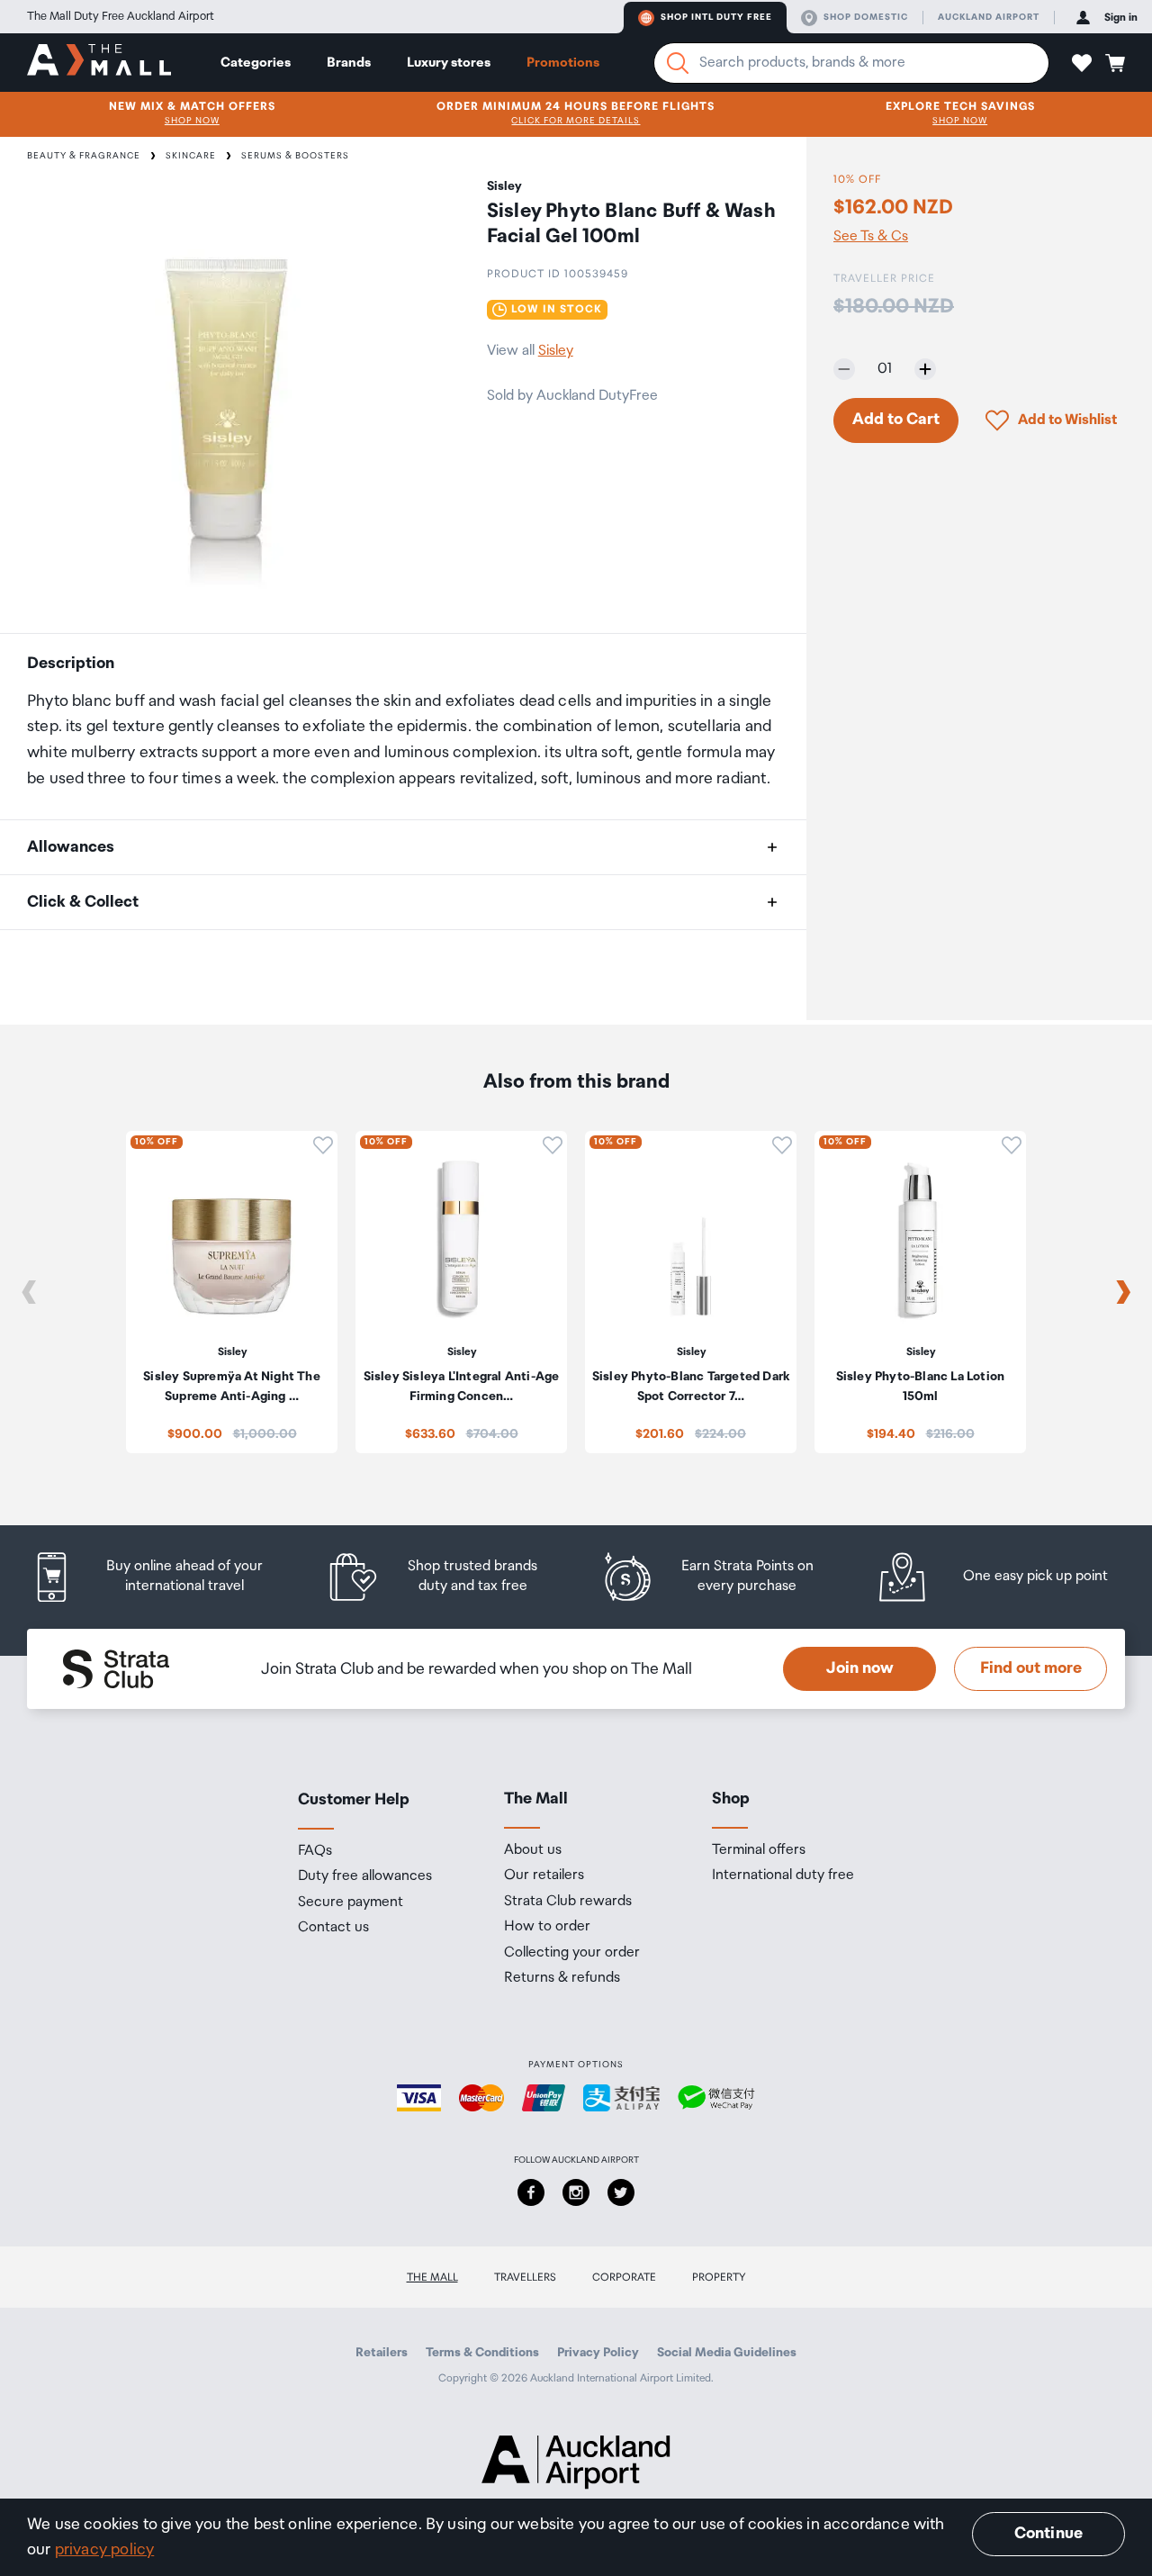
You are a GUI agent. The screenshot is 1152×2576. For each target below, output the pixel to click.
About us (533, 1850)
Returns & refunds (562, 1978)
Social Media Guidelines (727, 2353)
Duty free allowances (365, 1876)
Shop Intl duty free (716, 17)
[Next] (1123, 1292)
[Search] (678, 63)
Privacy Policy (598, 2353)
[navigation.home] (99, 62)
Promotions (563, 63)
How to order (547, 1927)
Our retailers (544, 1876)
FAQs (315, 1851)
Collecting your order (572, 1953)
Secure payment (351, 1903)
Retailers (382, 2353)
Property (719, 2278)
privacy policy (105, 2550)
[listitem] (164, 1577)
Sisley (556, 351)
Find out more (1031, 1668)
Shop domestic (866, 17)
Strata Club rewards (568, 1902)
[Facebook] (531, 2192)
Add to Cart (896, 420)
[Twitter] (621, 2192)
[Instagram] (576, 2192)
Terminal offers (759, 1850)
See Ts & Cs (871, 236)
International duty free (783, 1876)
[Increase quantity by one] (925, 369)
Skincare (191, 156)
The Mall (432, 2278)
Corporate (624, 2278)
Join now (860, 1668)
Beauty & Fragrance (84, 156)
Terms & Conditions (482, 2353)
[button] (1082, 63)
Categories (256, 63)
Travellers (525, 2278)
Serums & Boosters (295, 156)
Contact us (333, 1928)
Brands (349, 63)
